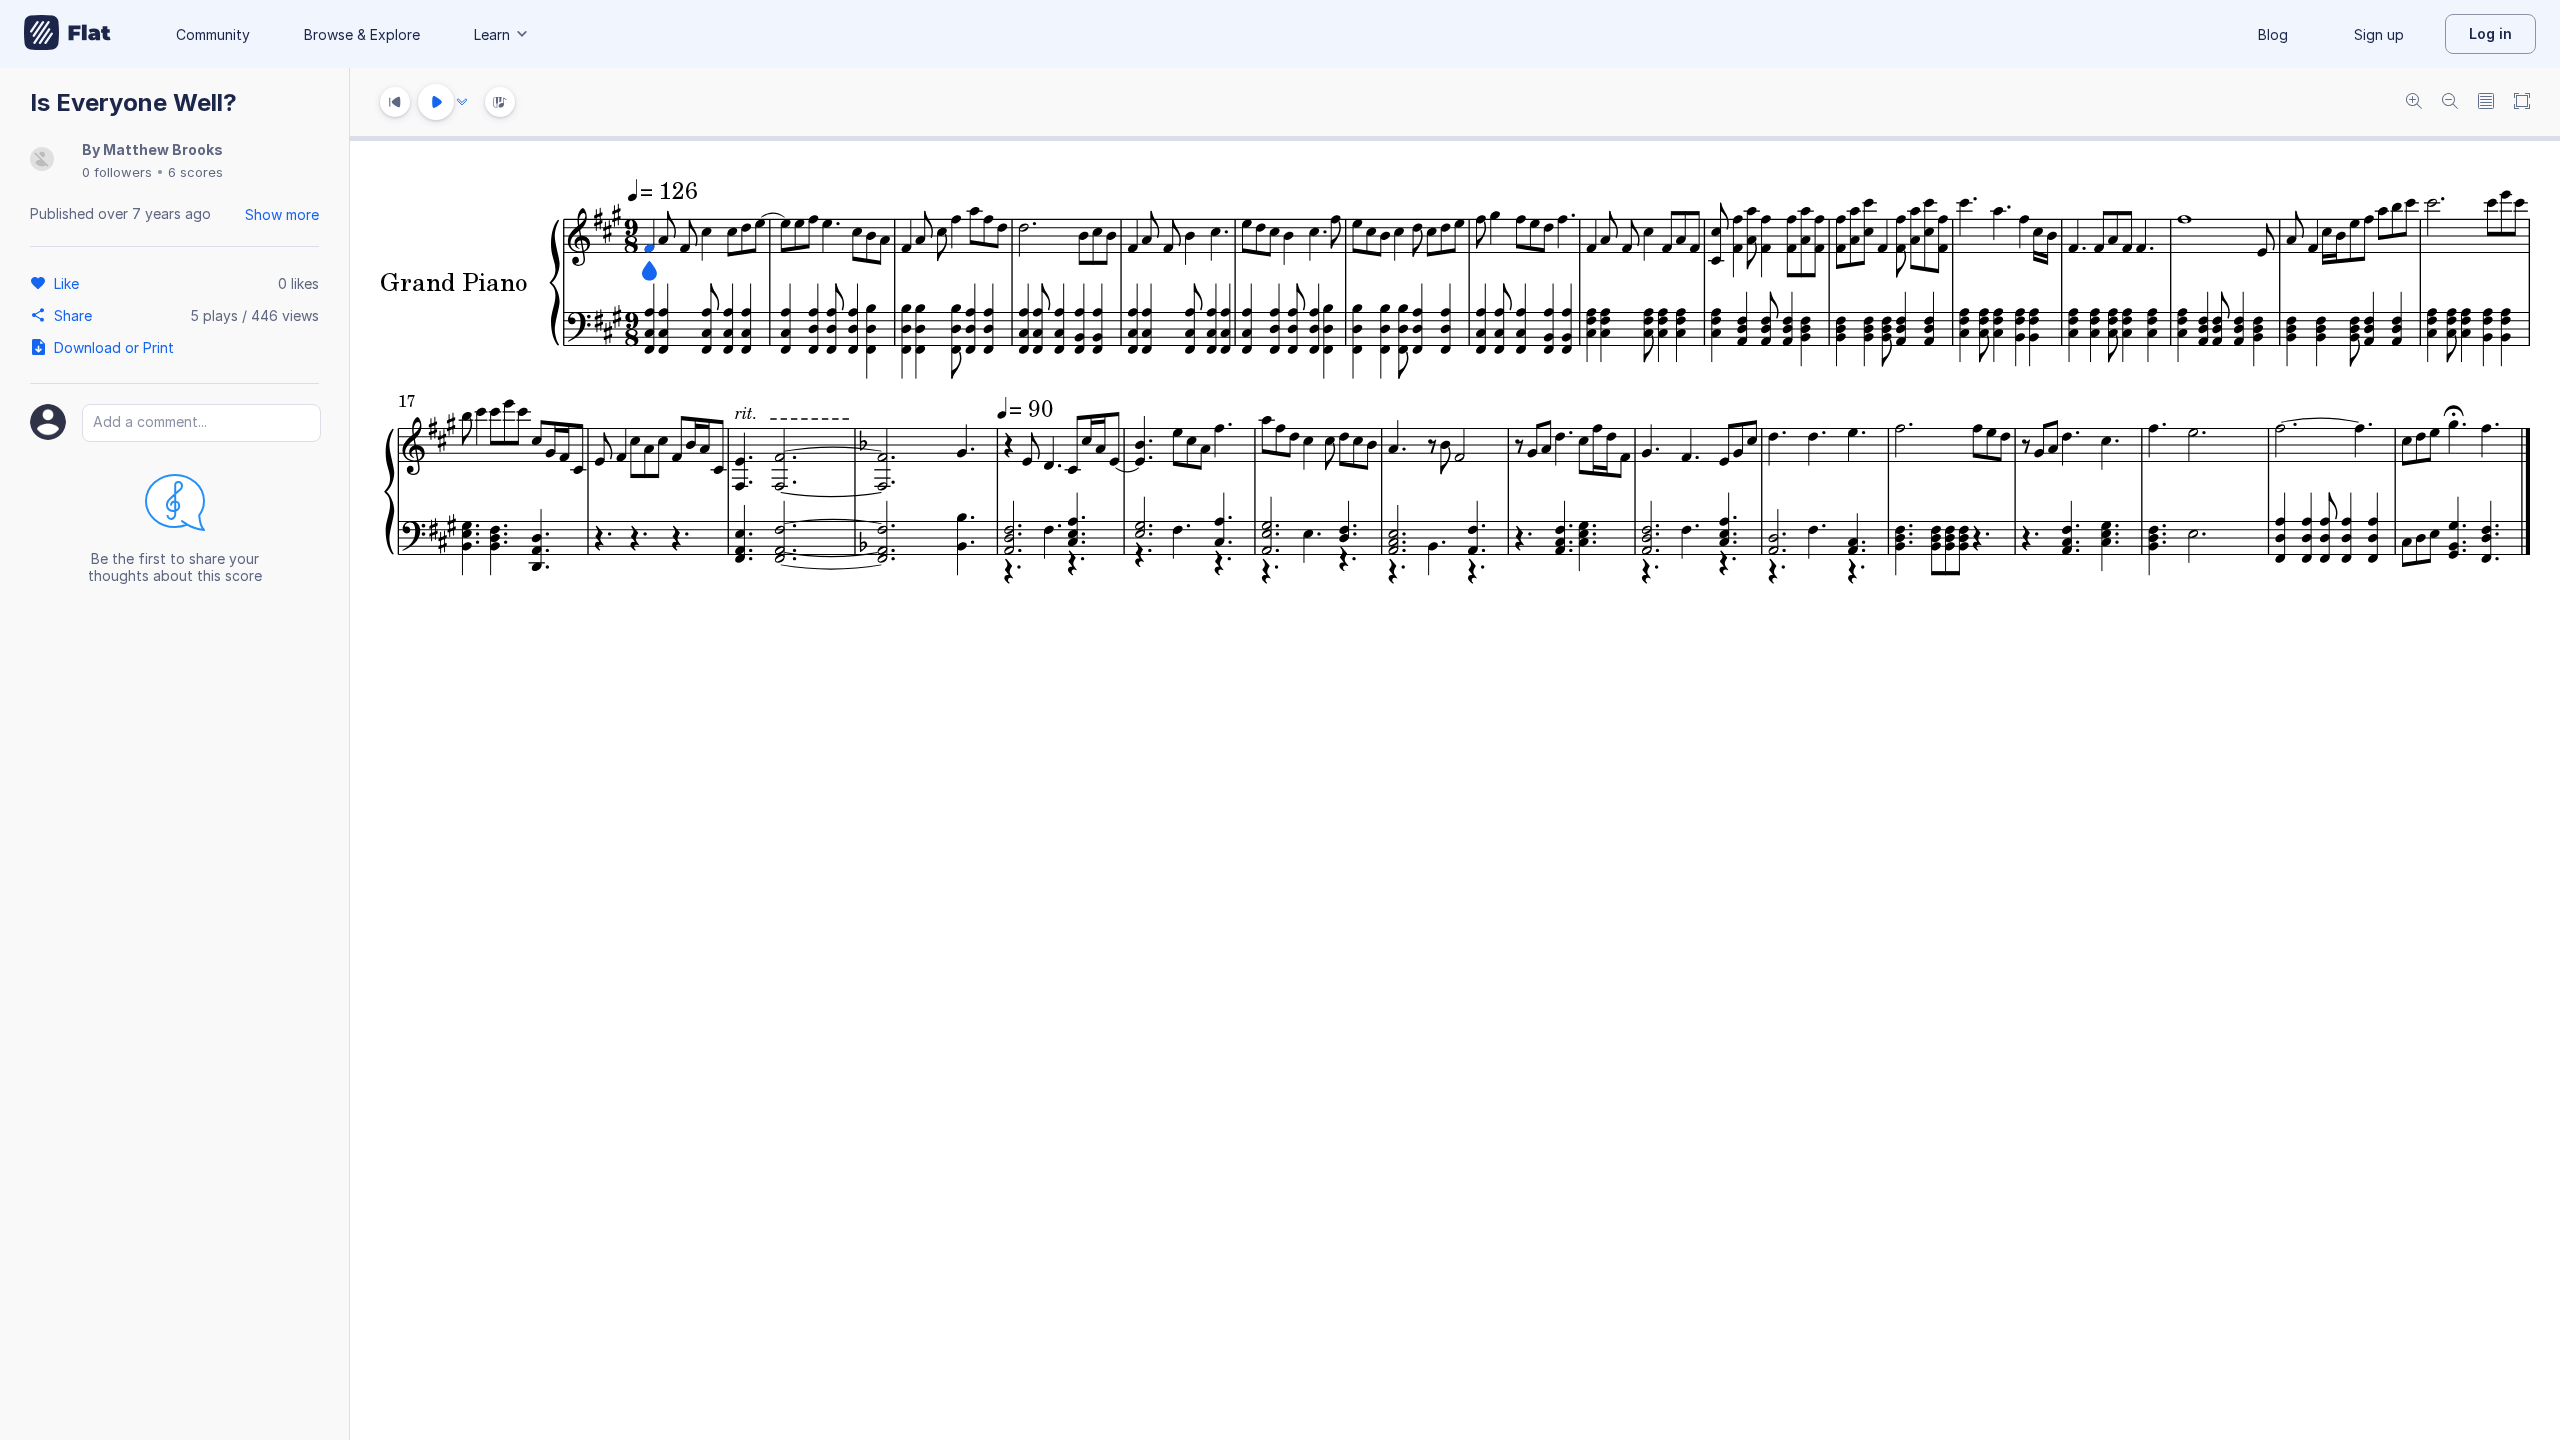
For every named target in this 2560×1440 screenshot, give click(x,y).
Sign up (2379, 34)
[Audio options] (462, 102)
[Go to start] (395, 102)
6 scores (195, 172)
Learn (492, 34)
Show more (282, 214)
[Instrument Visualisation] (500, 102)
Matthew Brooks (163, 149)
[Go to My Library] (67, 34)
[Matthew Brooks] (42, 160)
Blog (2273, 34)
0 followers (117, 172)
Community (213, 34)
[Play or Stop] (436, 102)
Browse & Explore (362, 34)
